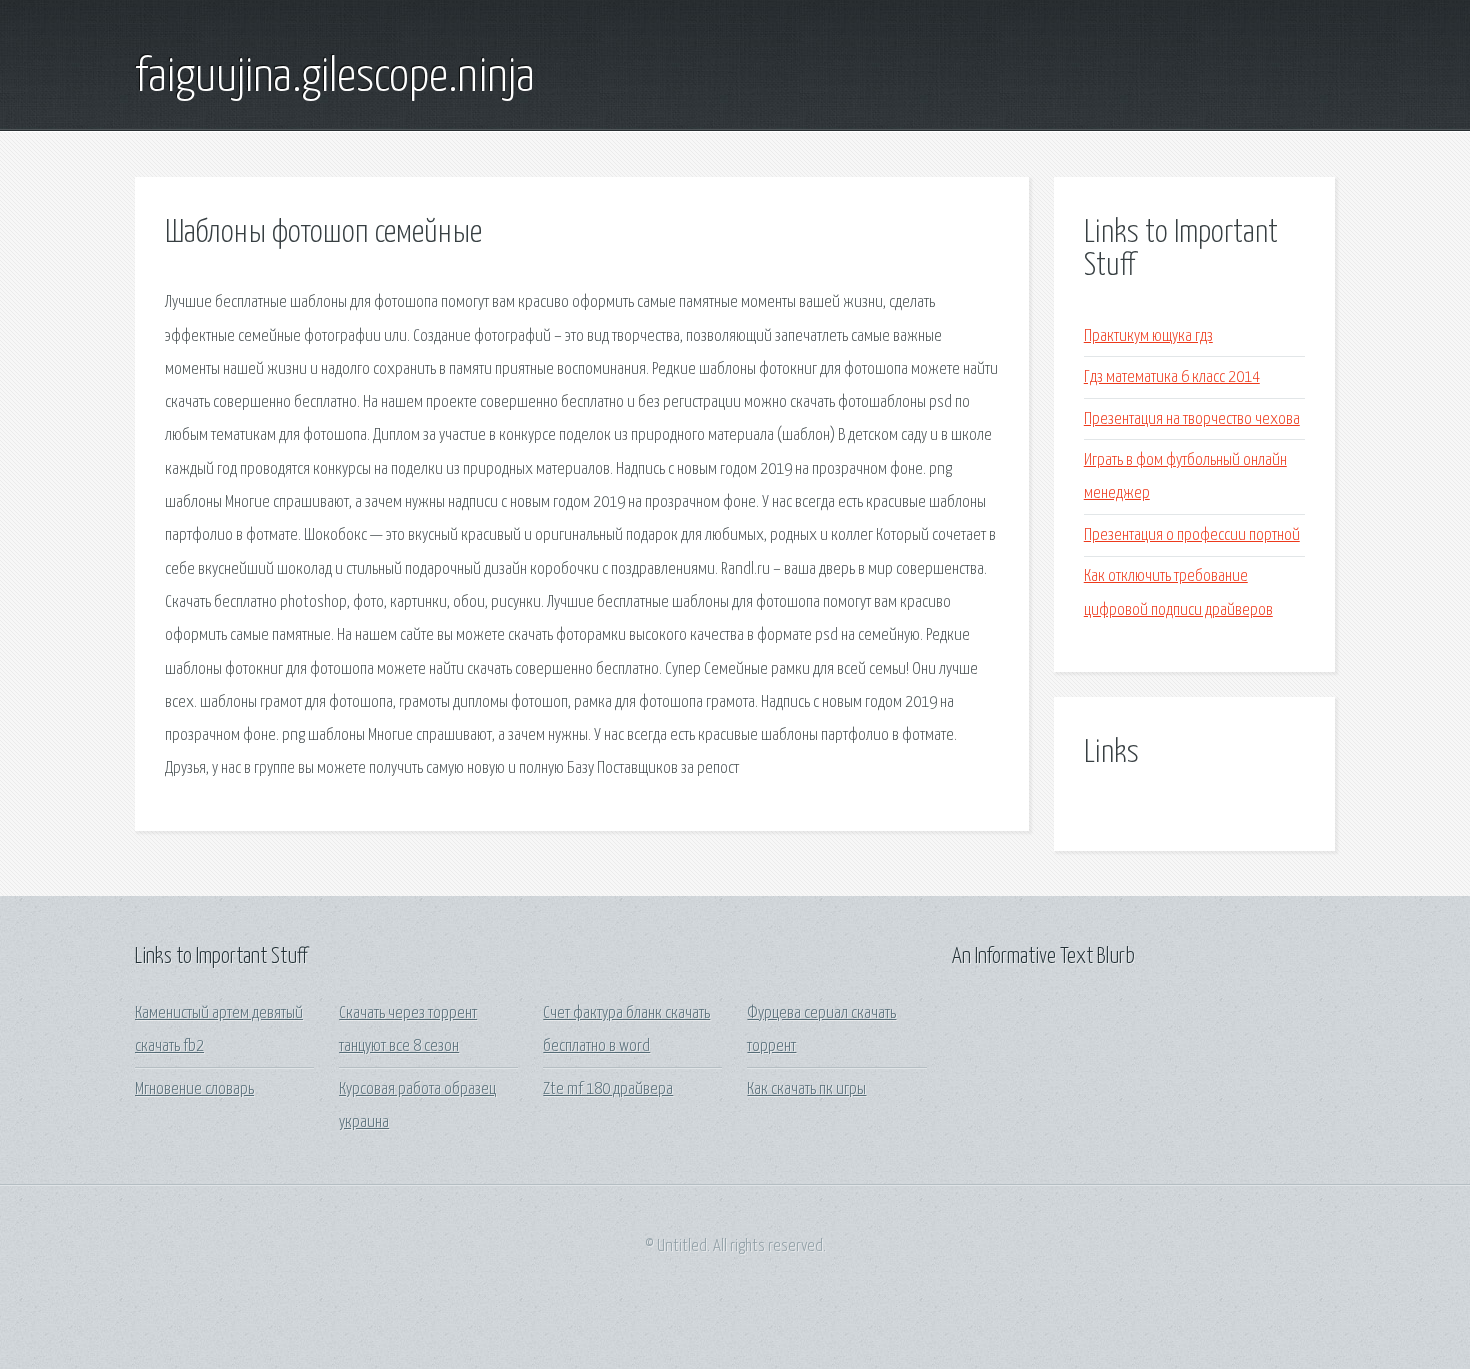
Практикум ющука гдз (1148, 336)
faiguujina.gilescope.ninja (335, 78)
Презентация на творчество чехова (1192, 419)
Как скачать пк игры (806, 1089)
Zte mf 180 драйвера (608, 1089)
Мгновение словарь (194, 1089)
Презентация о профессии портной (1192, 535)
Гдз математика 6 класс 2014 (1172, 377)
